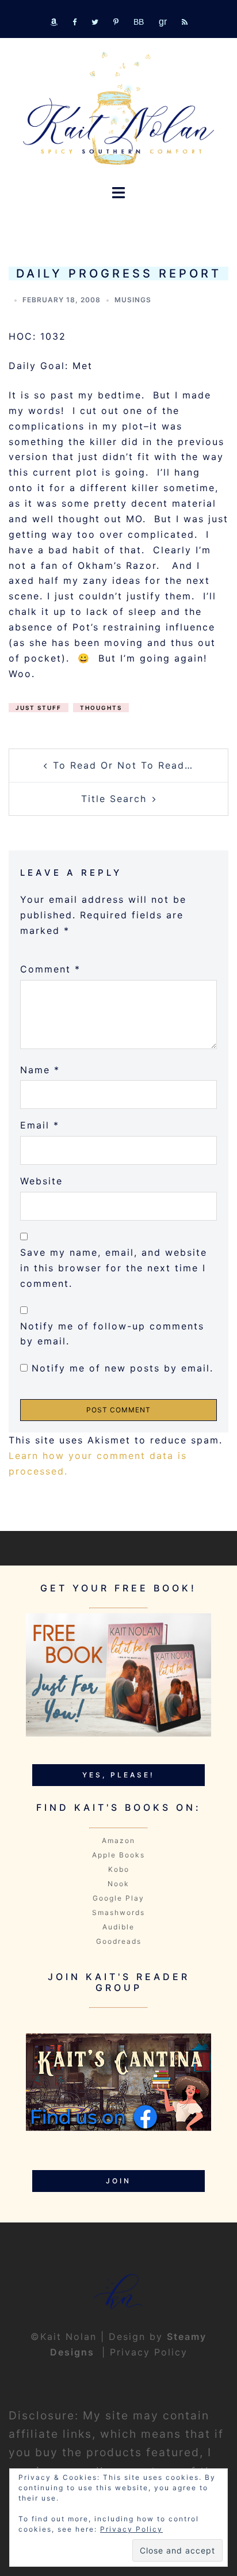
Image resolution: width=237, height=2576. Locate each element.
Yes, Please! (118, 1775)
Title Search (114, 799)
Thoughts (101, 708)
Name (40, 1070)
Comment (50, 969)
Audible (118, 1927)
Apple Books (118, 1855)
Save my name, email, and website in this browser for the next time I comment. (114, 1268)
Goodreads (119, 1941)
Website (41, 1181)
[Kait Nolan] (118, 108)
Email (40, 1125)
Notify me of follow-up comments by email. (112, 1334)
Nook (118, 1884)
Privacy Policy (149, 2352)
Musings (133, 300)
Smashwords (118, 1912)
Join (118, 2181)
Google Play (118, 1898)
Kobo (119, 1869)
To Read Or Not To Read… (123, 765)
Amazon (118, 1840)
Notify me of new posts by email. (123, 1368)
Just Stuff (39, 708)
